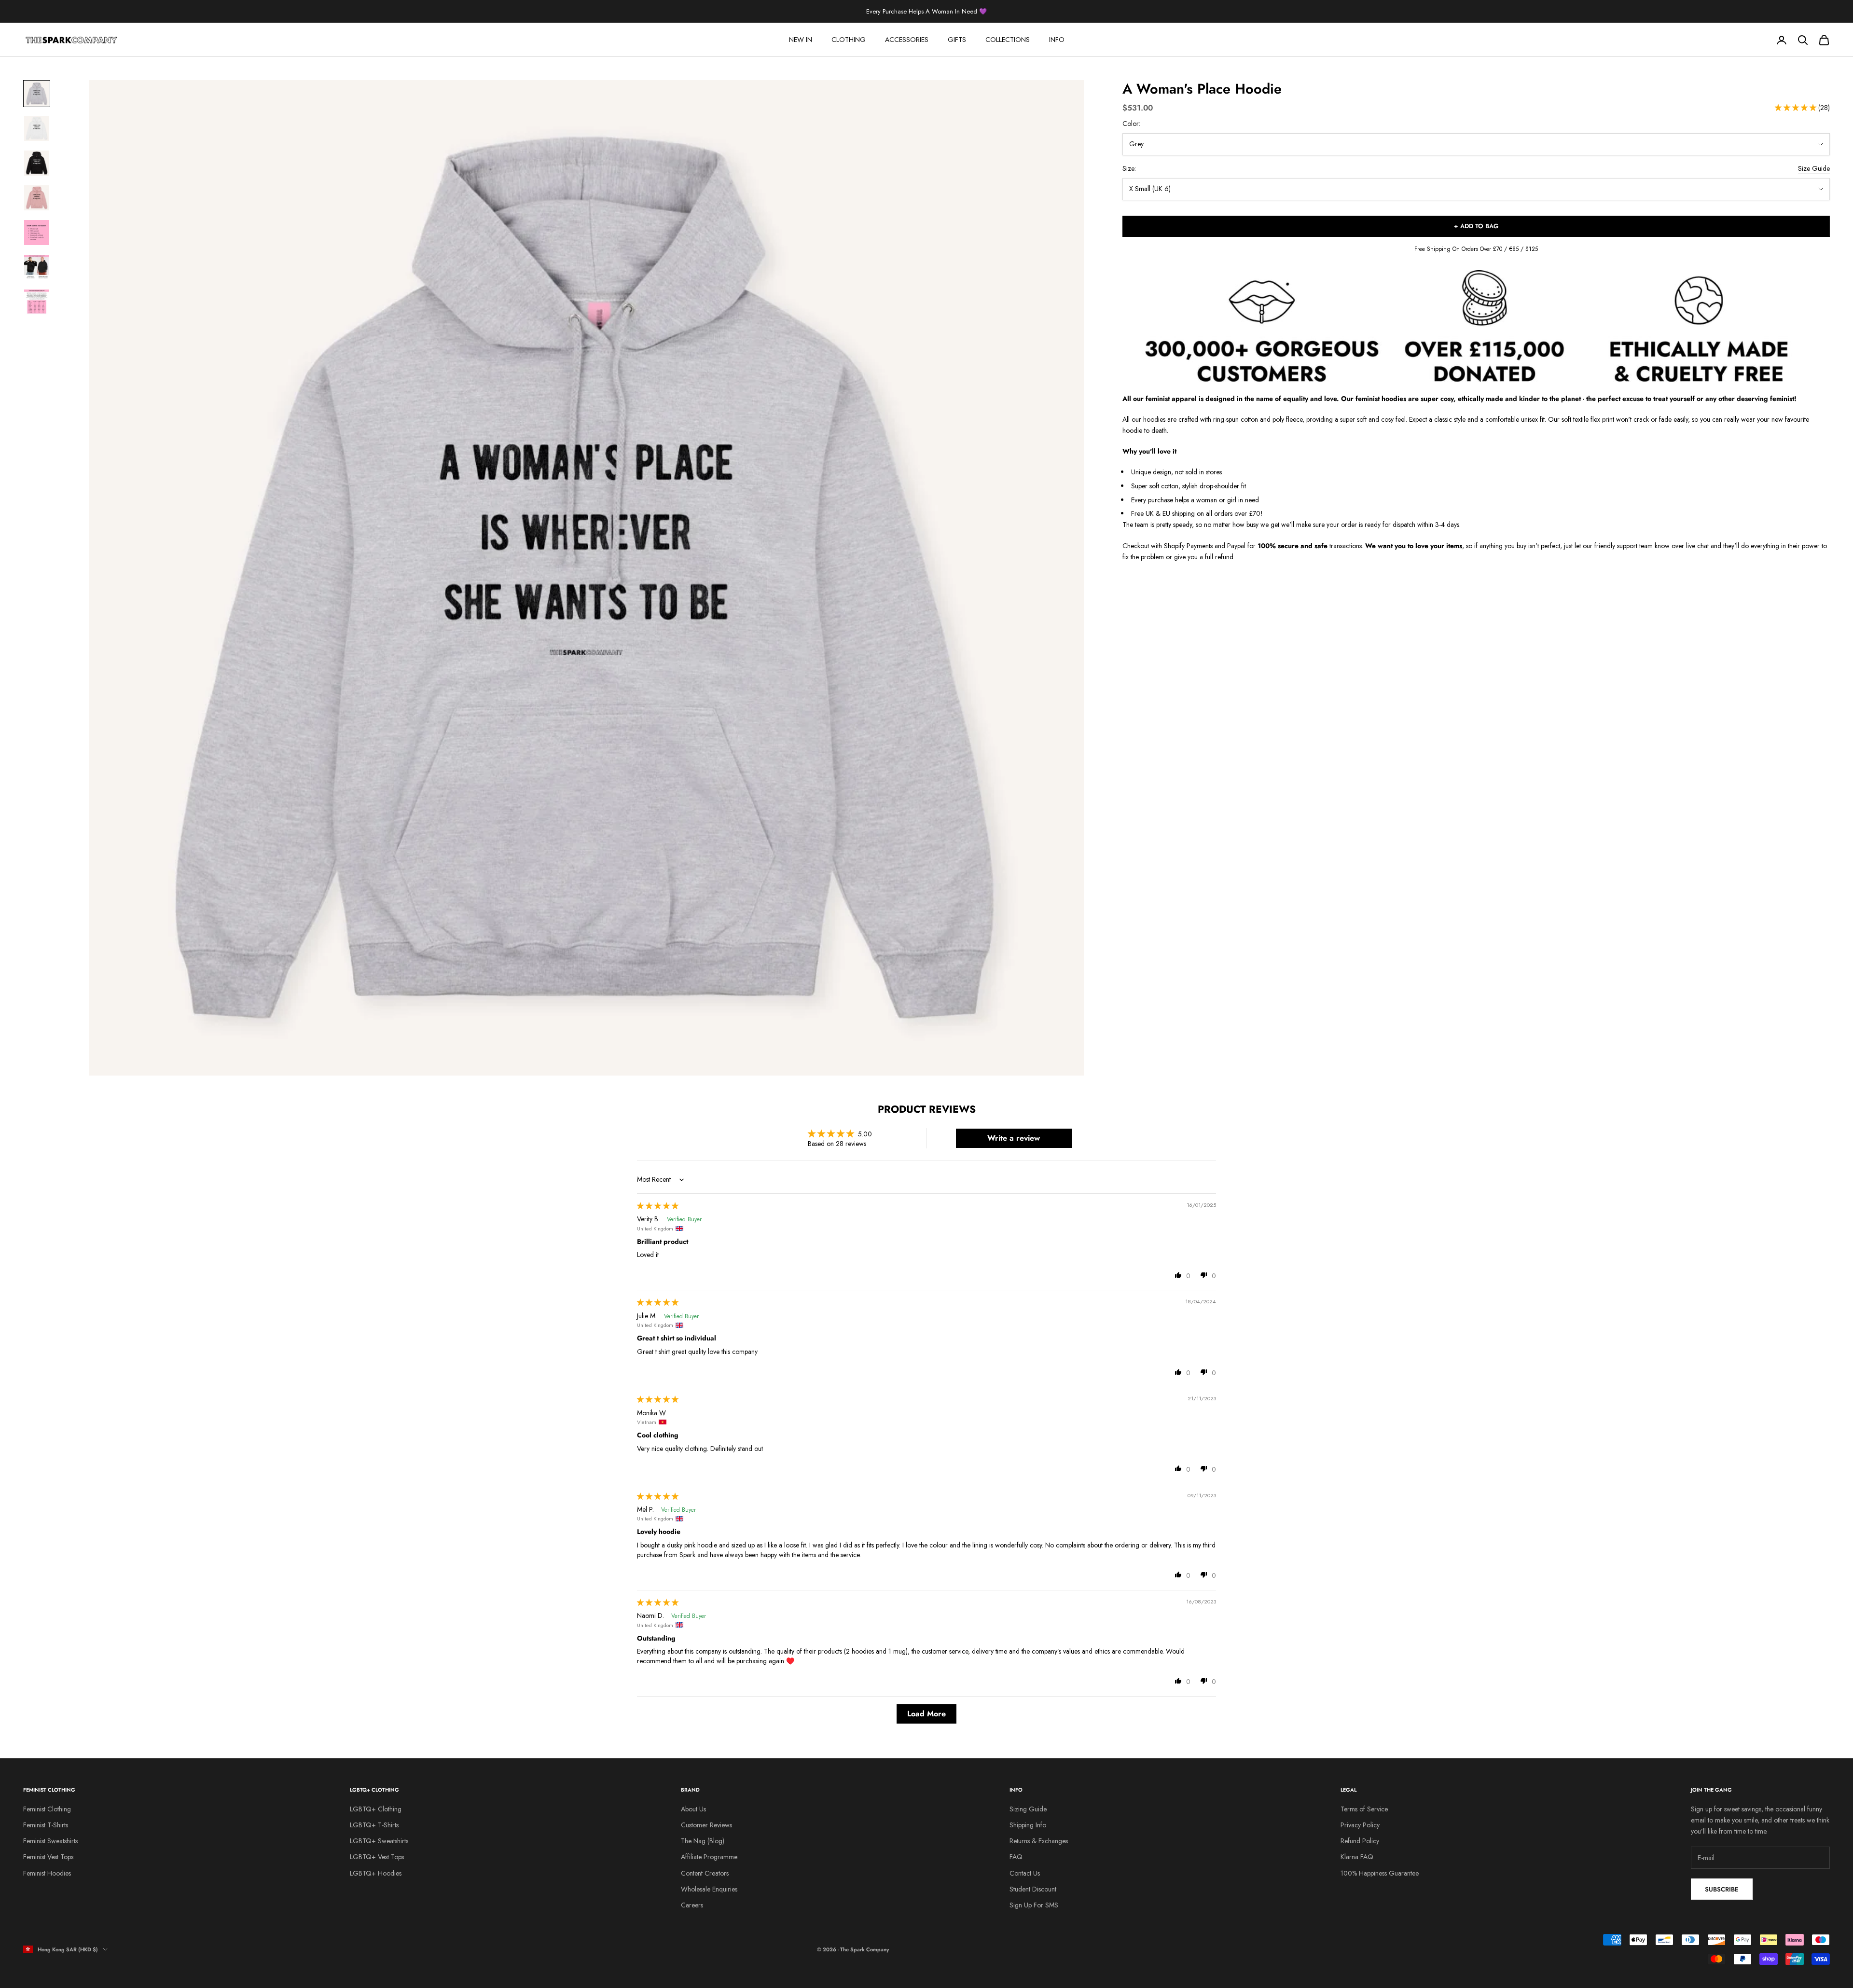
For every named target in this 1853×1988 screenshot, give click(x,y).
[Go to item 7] (37, 302)
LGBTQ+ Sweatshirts (379, 1841)
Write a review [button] (1014, 1138)
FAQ (1016, 1857)
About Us (693, 1809)
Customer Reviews (706, 1825)
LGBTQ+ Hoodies (376, 1873)
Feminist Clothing (47, 1809)
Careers (692, 1905)
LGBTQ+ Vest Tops (377, 1857)
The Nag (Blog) (703, 1841)
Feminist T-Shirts (46, 1825)
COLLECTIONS (1008, 40)
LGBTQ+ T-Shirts (374, 1825)
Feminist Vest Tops (48, 1857)
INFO (1057, 40)
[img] (658, 1206)
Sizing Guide (1028, 1809)
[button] (1797, 108)
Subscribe (1722, 1889)
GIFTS (957, 40)
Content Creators (705, 1873)
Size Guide (1814, 169)
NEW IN (801, 40)
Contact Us (1025, 1873)
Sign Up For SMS (1034, 1905)
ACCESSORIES (907, 40)
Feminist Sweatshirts (50, 1841)
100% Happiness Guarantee (1380, 1873)
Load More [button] (926, 1714)
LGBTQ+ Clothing (376, 1809)
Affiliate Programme (709, 1857)
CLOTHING (849, 40)
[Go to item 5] (37, 233)
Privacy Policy (1360, 1825)
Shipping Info (1028, 1825)
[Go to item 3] (37, 163)
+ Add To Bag (1476, 227)
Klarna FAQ (1357, 1857)
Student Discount (1033, 1889)
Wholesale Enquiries (709, 1889)
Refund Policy (1360, 1841)
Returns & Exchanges (1039, 1841)
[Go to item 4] (37, 198)
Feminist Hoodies (47, 1873)
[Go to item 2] (37, 128)
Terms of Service (1364, 1809)
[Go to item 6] (37, 267)
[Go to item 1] (37, 94)
